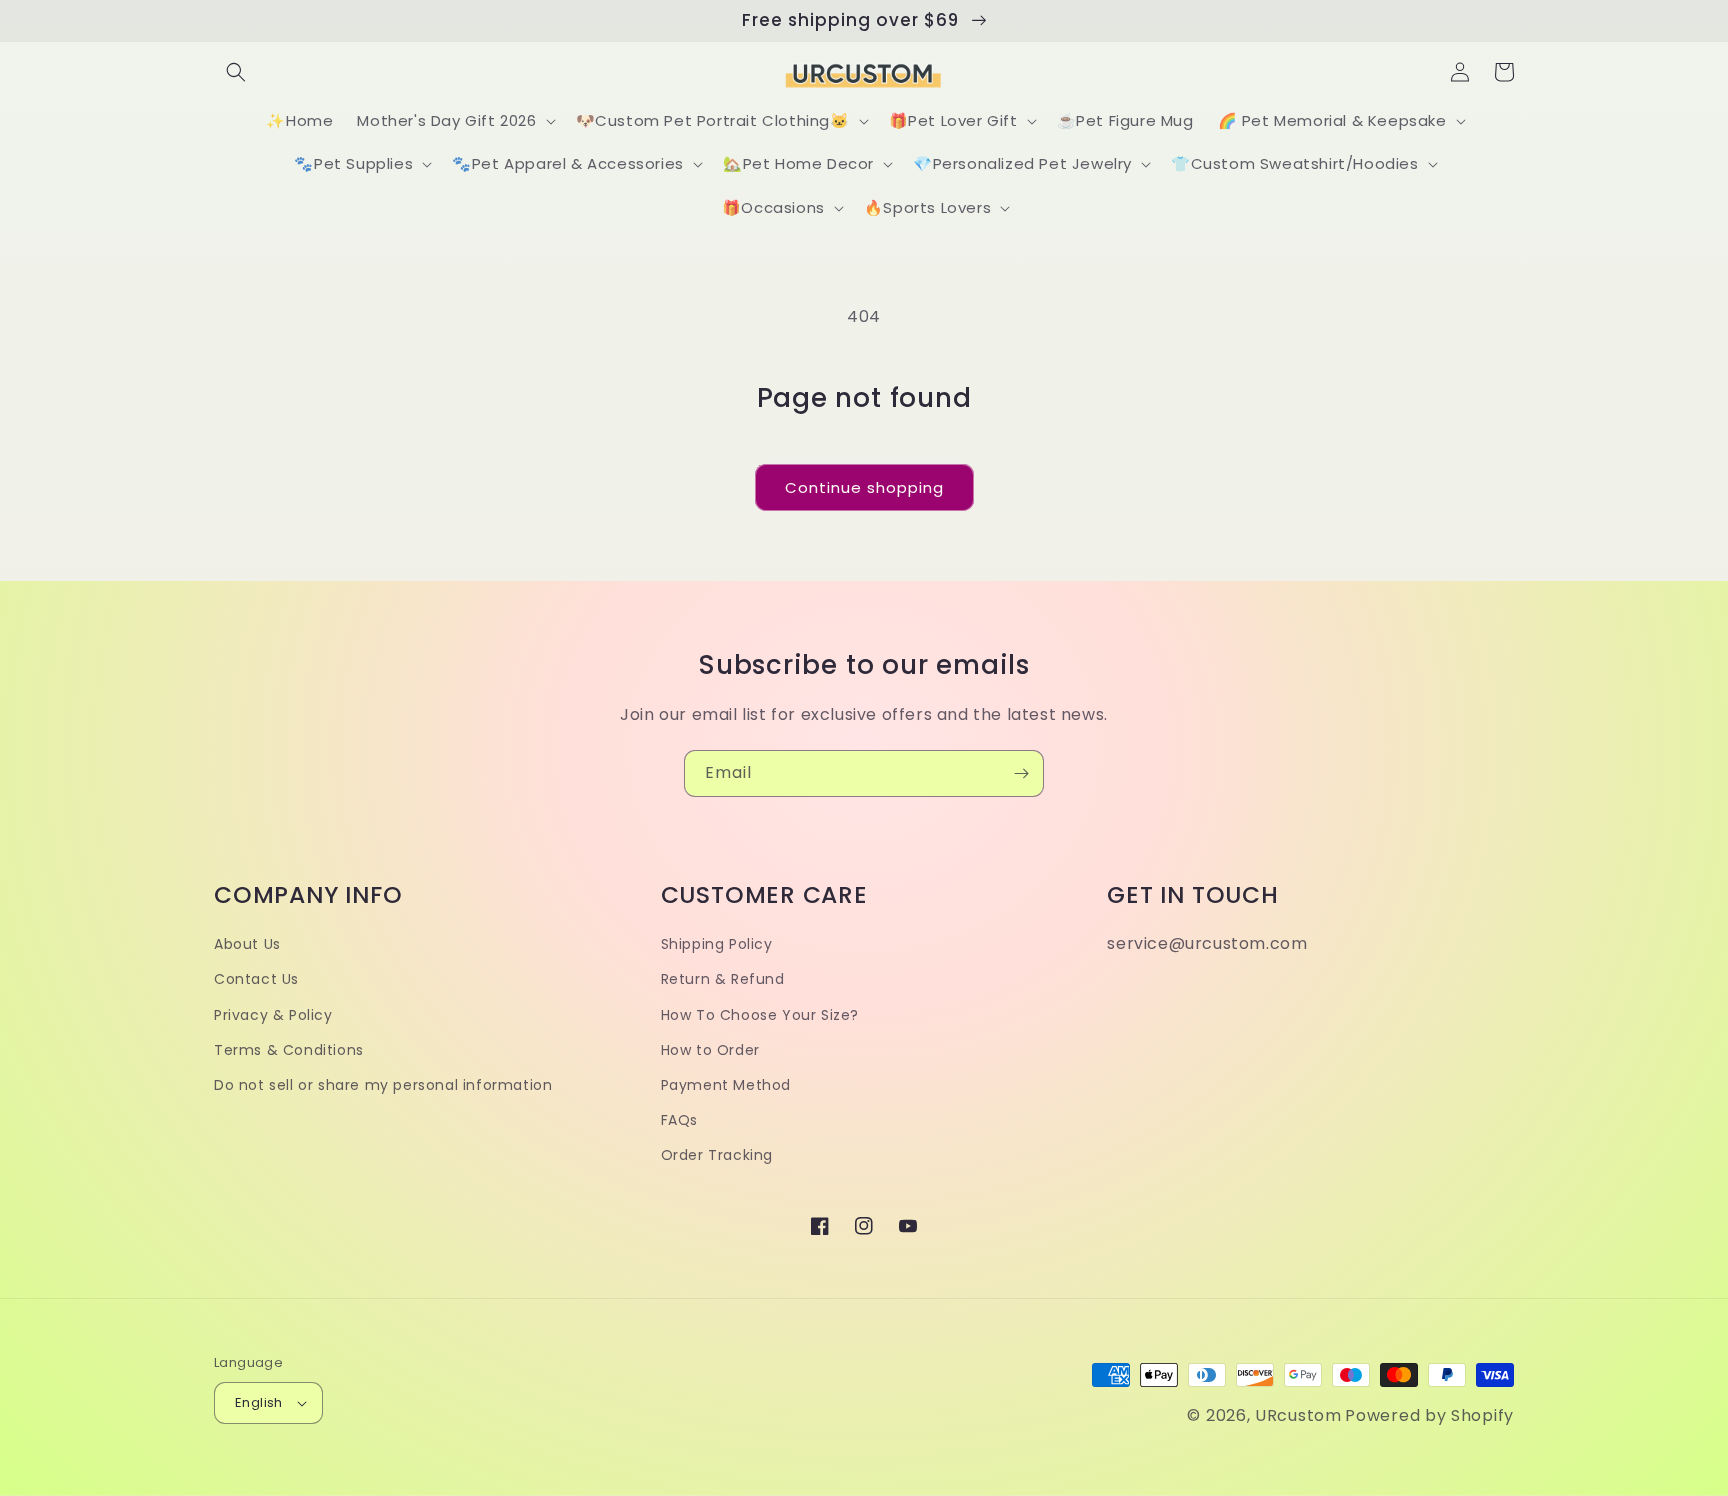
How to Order (710, 1050)
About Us (247, 944)
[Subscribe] (1021, 773)
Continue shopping (864, 487)
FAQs (679, 1120)
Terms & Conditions (289, 1050)
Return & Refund (723, 979)
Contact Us (256, 979)
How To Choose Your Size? (760, 1015)
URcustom (1298, 1415)
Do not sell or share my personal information (383, 1085)
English (259, 1402)
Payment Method (726, 1085)
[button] (236, 72)
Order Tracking (717, 1155)
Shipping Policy (717, 944)
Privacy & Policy (273, 1015)
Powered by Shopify (1429, 1415)
